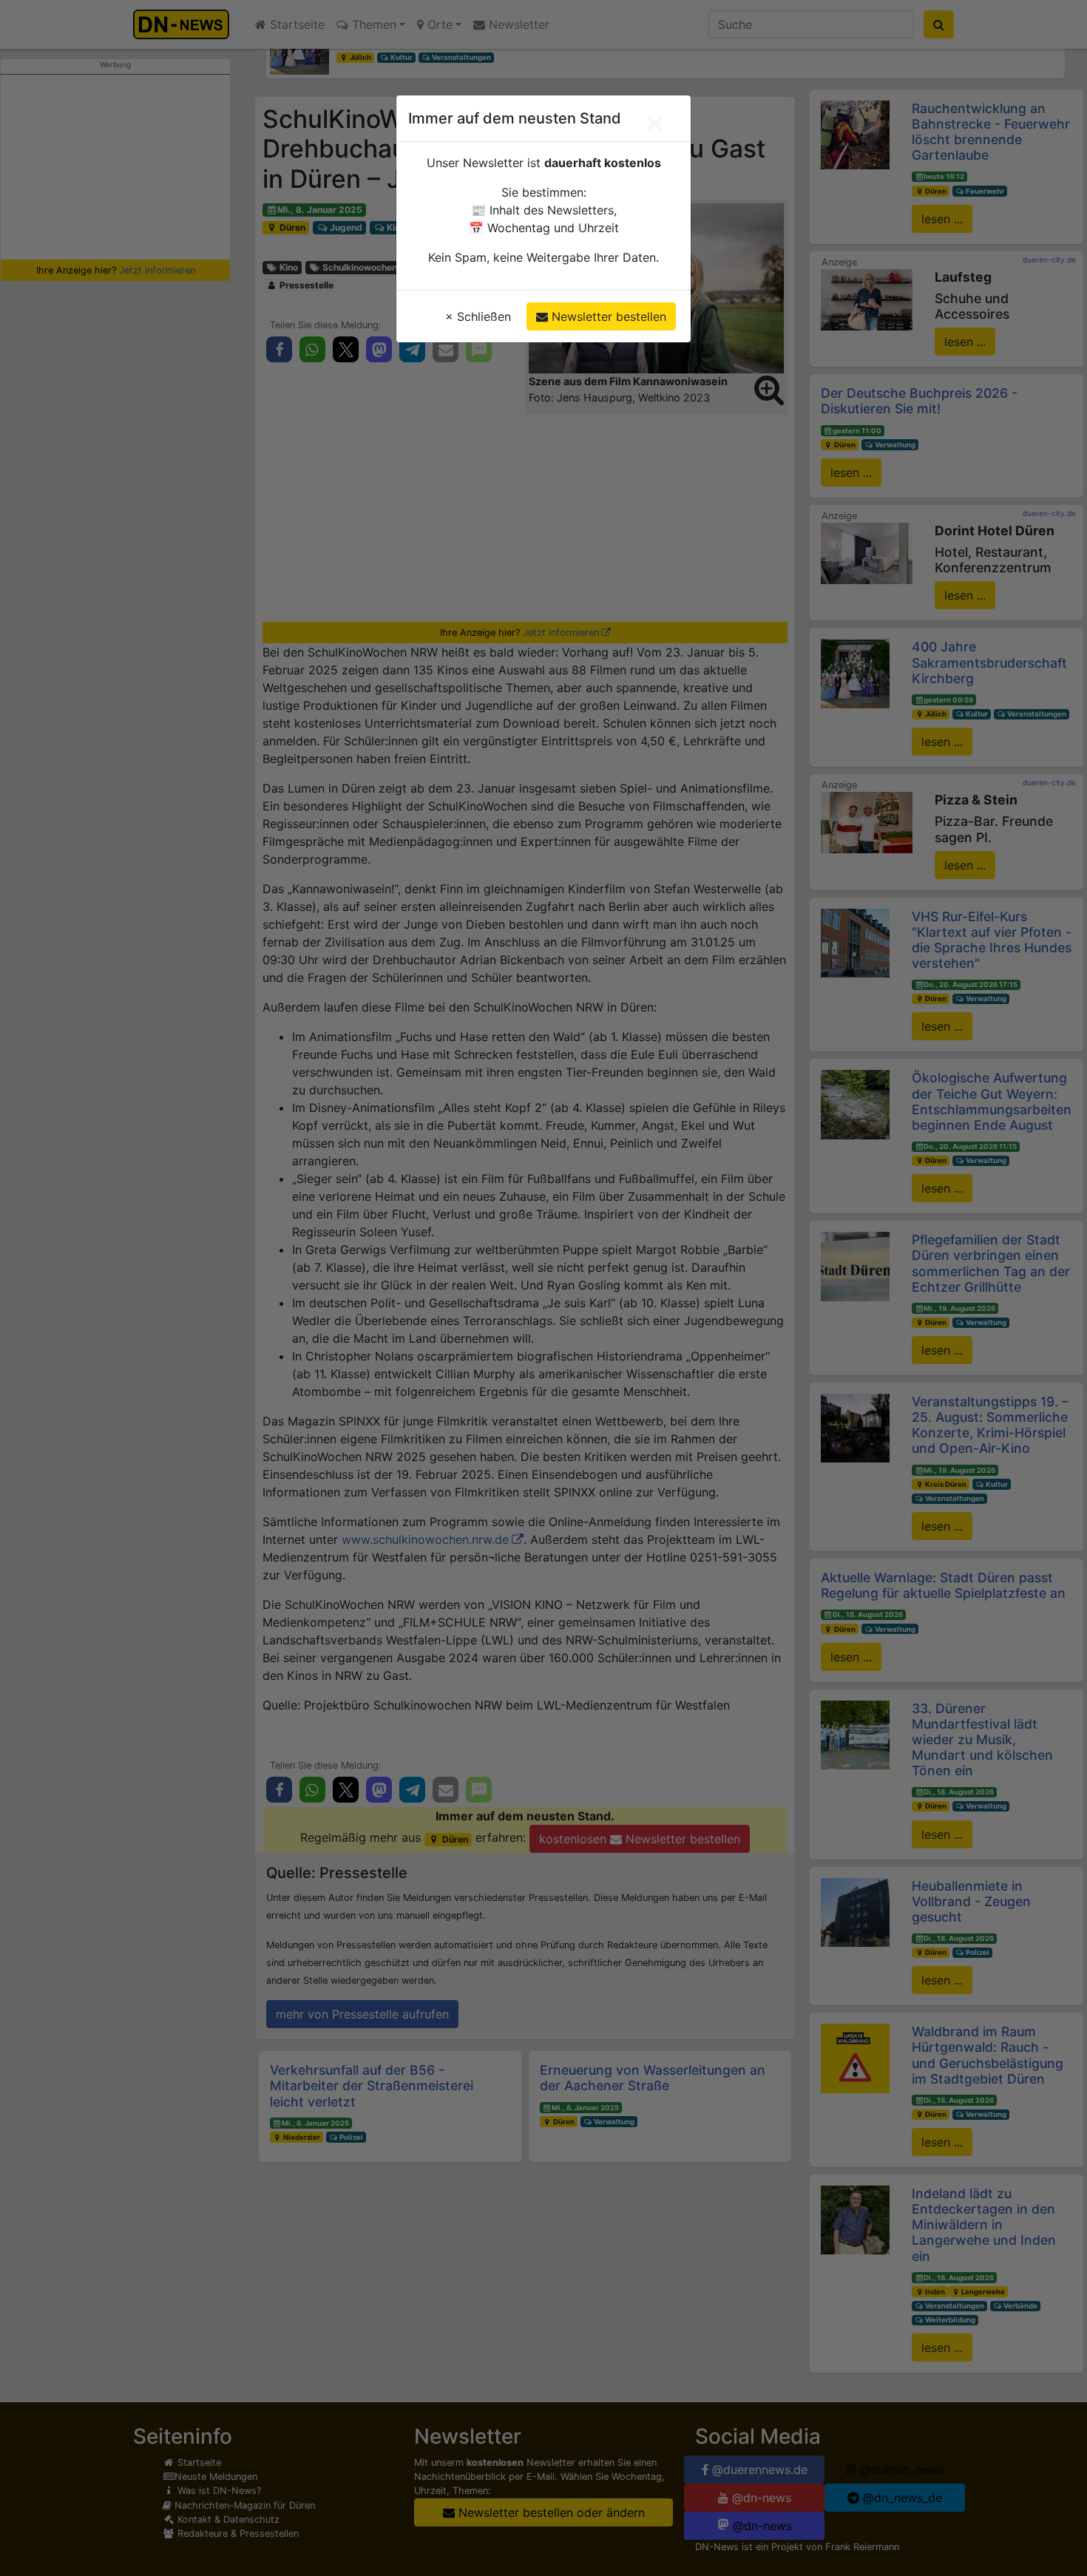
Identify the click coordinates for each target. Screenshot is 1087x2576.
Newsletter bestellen (607, 316)
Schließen (478, 316)
